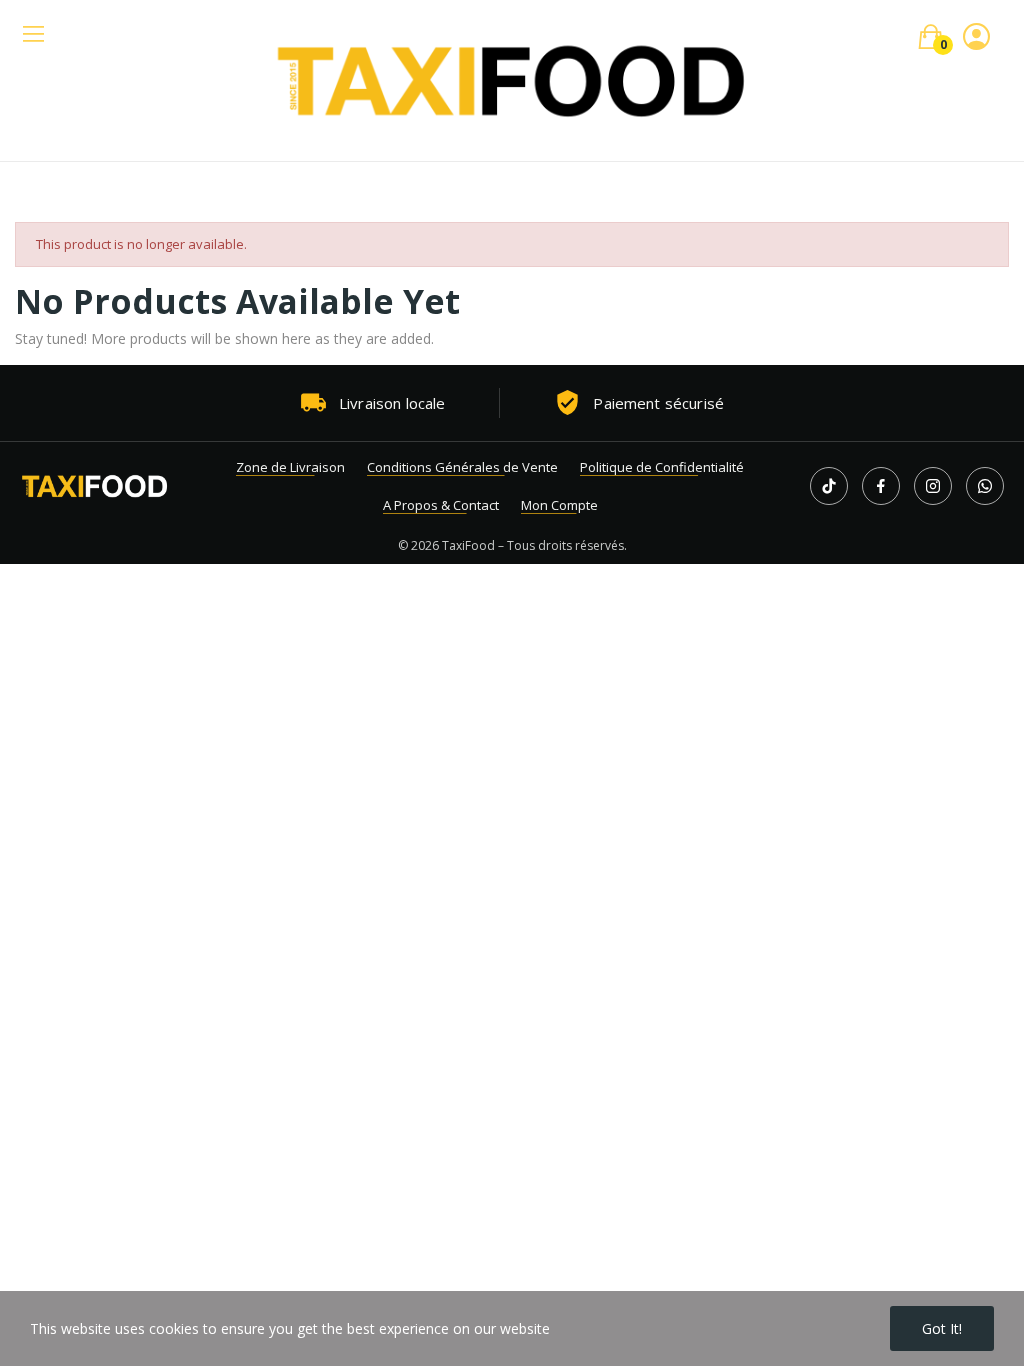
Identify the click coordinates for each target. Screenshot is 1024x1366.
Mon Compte (559, 505)
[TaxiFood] (95, 486)
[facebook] (881, 486)
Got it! (942, 1328)
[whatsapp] (985, 486)
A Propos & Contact (441, 505)
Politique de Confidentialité (662, 467)
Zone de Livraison (290, 467)
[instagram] (933, 486)
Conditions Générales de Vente (462, 467)
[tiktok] (829, 486)
